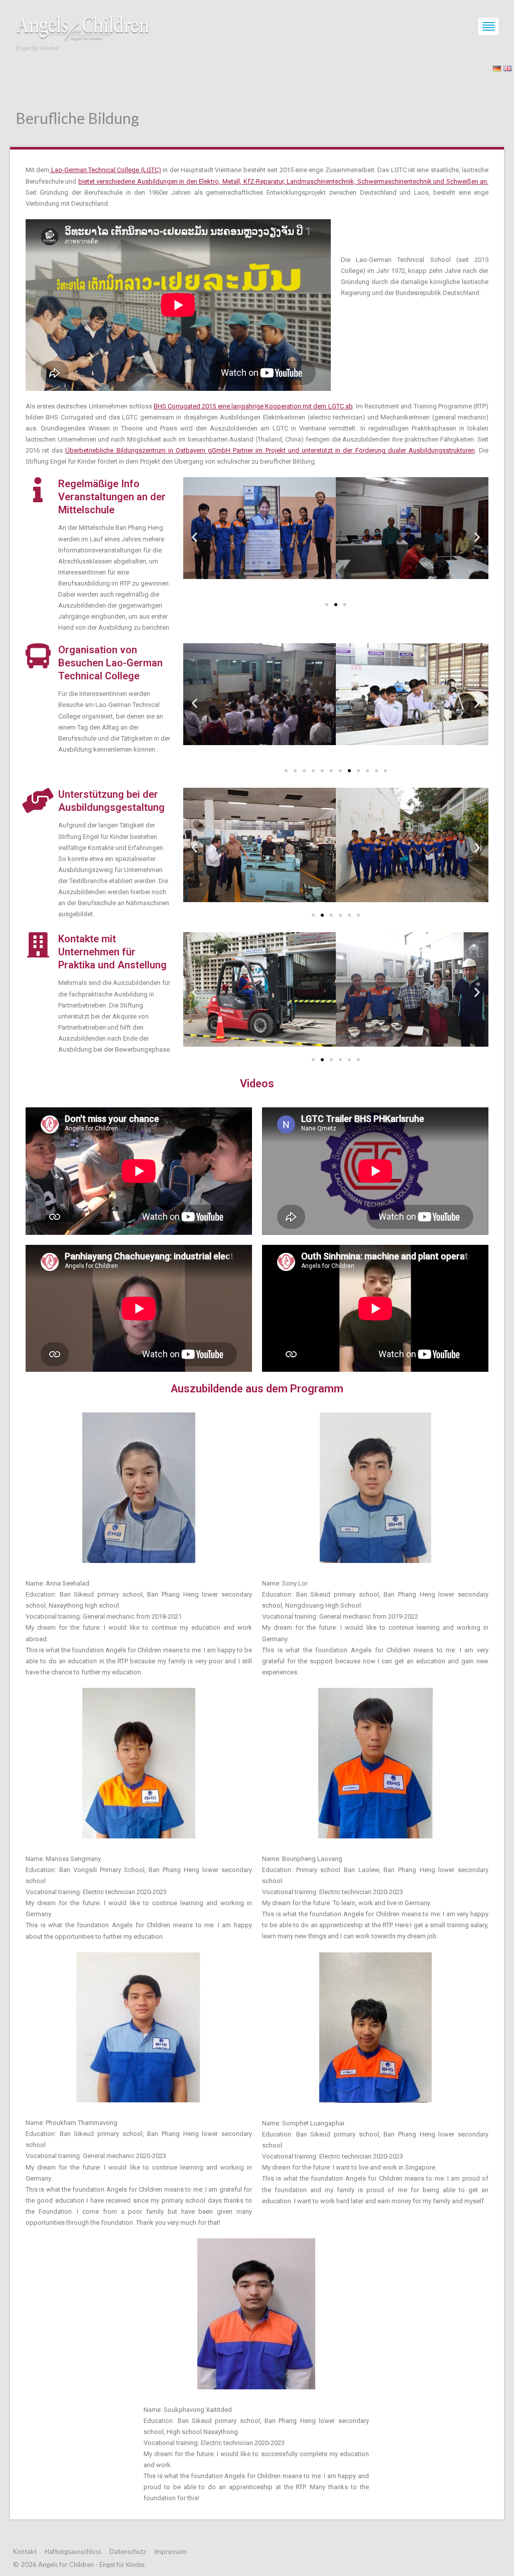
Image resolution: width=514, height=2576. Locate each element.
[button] (195, 537)
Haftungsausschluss (73, 2551)
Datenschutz (128, 2551)
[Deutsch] (497, 67)
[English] (507, 67)
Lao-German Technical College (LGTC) (105, 170)
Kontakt (25, 2551)
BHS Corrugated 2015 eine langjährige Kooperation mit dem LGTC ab (253, 406)
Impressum (170, 2551)
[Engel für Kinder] (83, 26)
